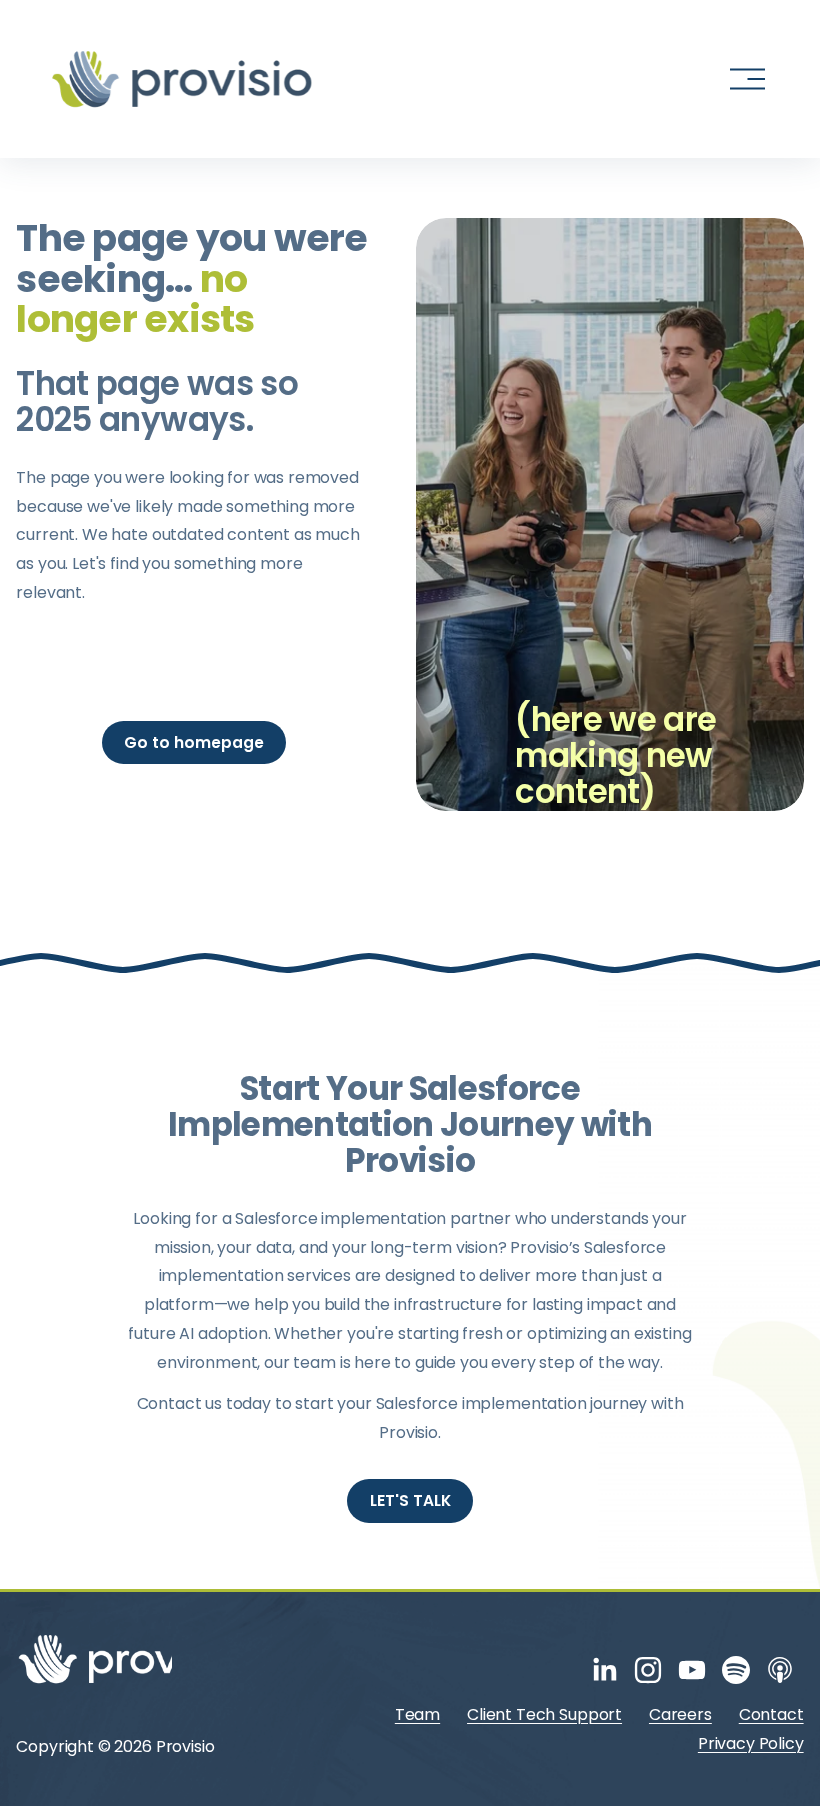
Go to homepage (194, 742)
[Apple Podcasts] (780, 1670)
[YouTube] (692, 1670)
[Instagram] (648, 1670)
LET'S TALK (410, 1500)
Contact (771, 1714)
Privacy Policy (751, 1743)
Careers (680, 1714)
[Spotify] (736, 1670)
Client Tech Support (544, 1714)
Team (417, 1714)
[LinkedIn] (604, 1670)
